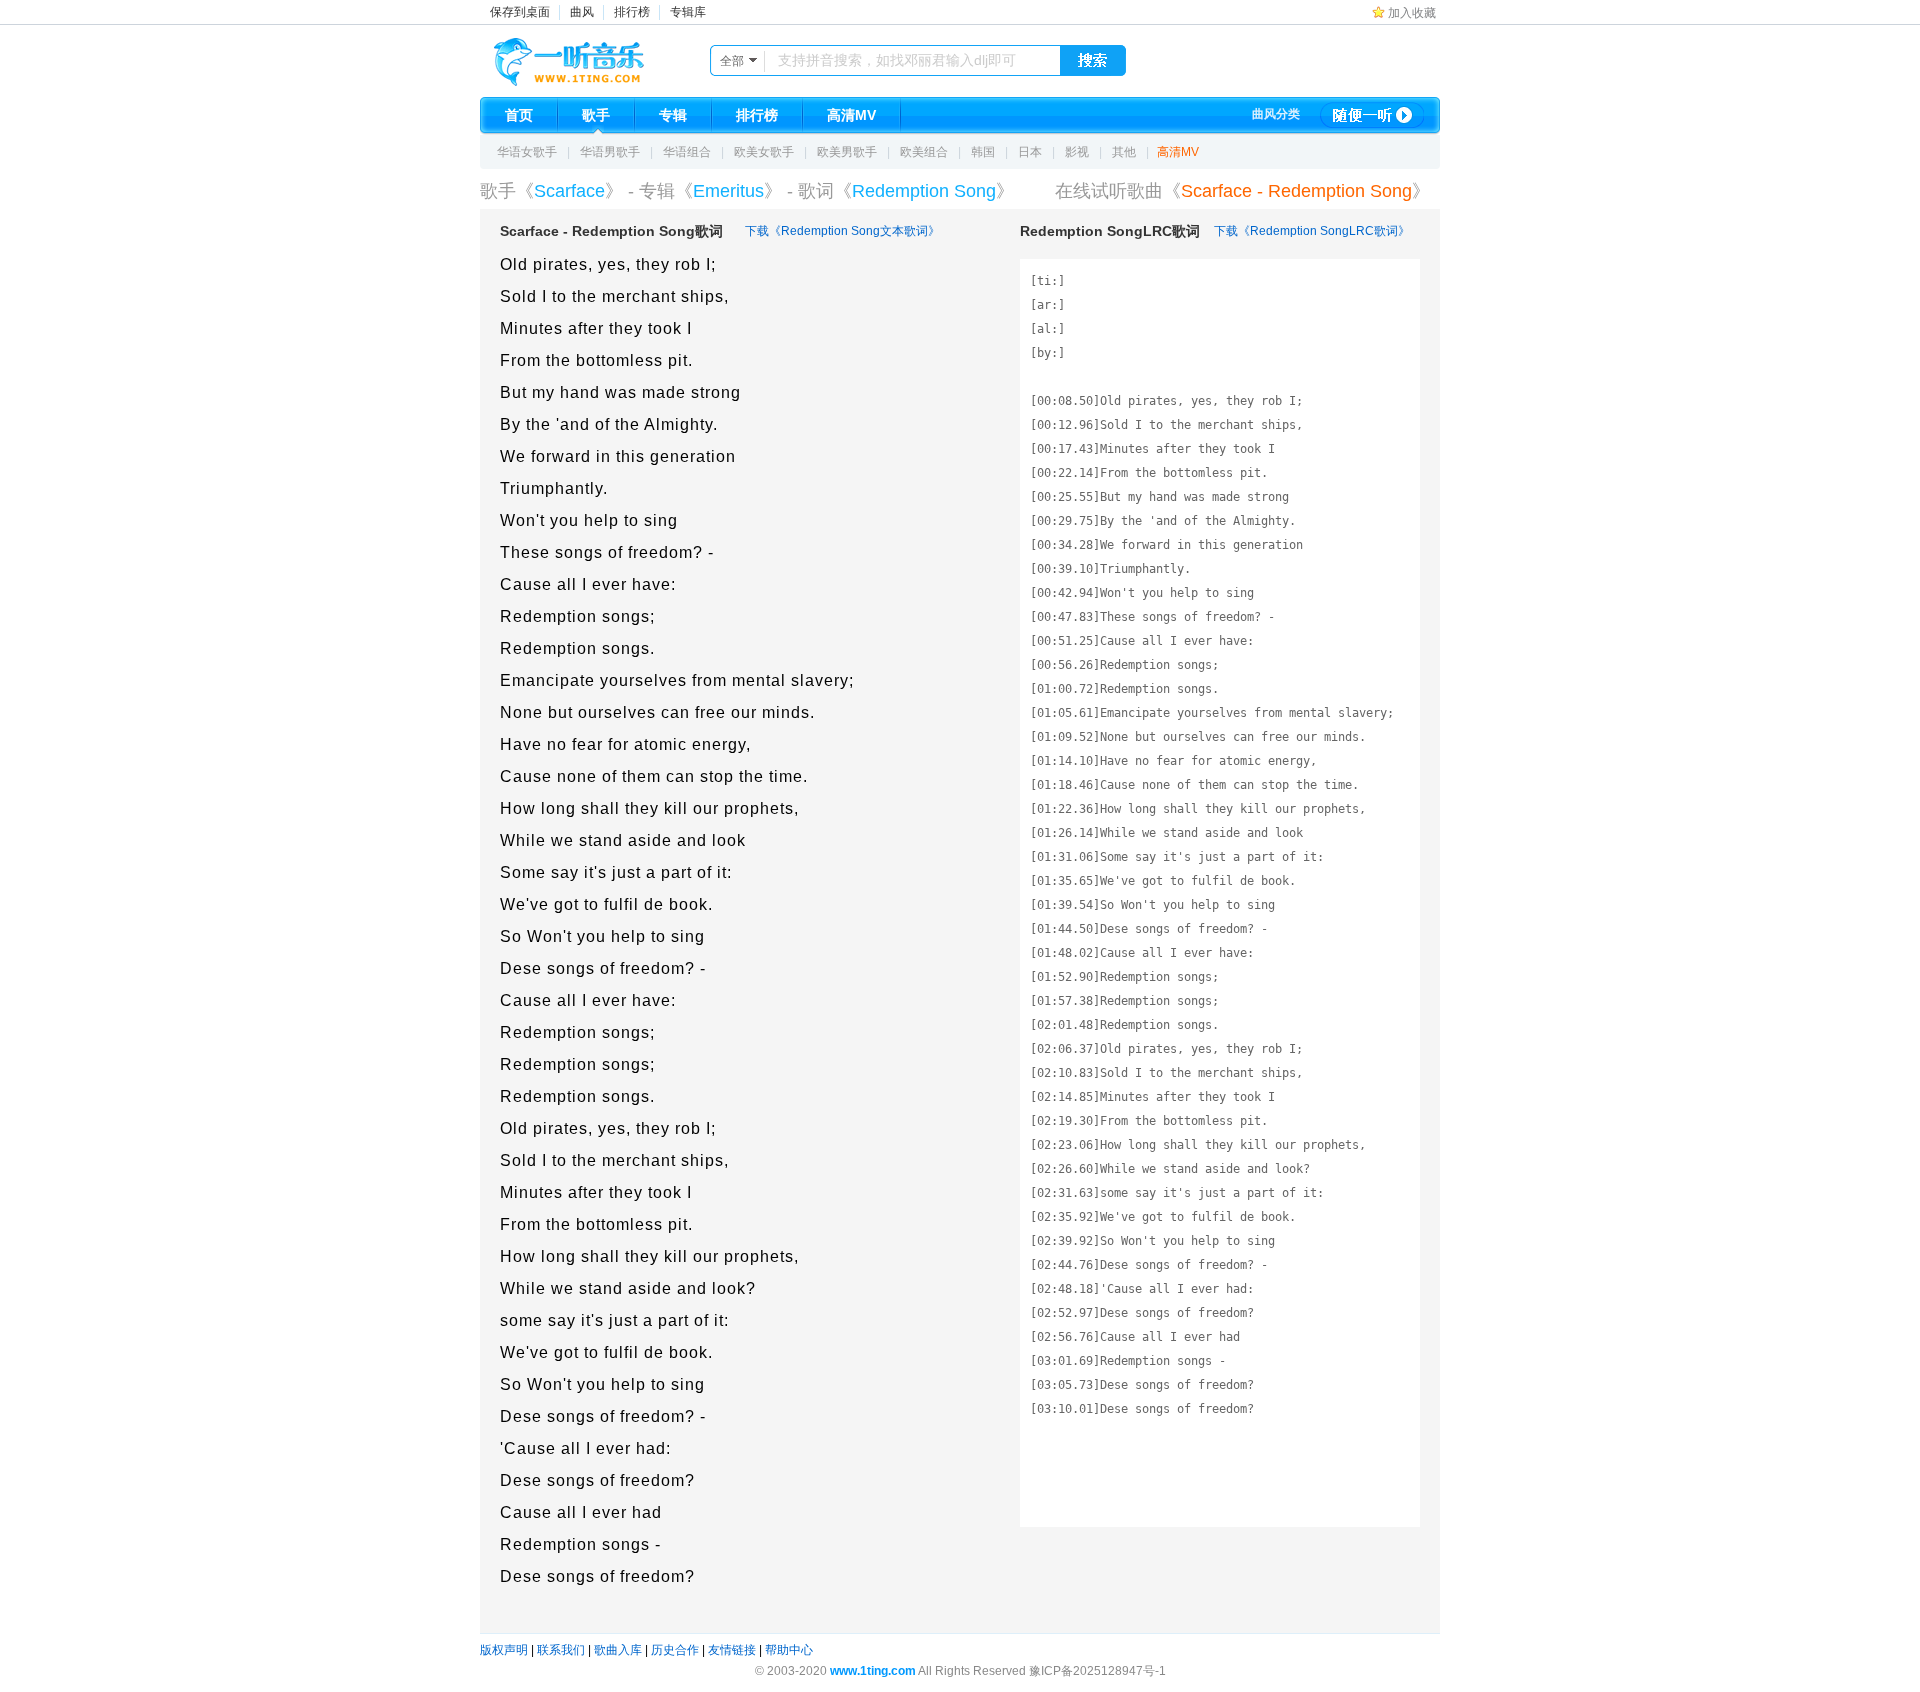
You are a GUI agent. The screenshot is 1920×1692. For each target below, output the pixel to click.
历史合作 (675, 1650)
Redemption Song (924, 191)
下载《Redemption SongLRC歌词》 (1312, 231)
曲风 (582, 12)
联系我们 (561, 1650)
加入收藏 (1412, 13)
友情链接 (732, 1650)
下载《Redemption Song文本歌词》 (842, 231)
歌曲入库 (618, 1650)
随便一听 (1372, 115)
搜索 (1093, 61)
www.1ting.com (873, 1671)
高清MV (1178, 152)
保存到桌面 (520, 12)
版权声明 (504, 1650)
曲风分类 (1276, 114)
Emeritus (728, 191)
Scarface (569, 191)
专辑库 (688, 12)
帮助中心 (789, 1650)
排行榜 (632, 12)
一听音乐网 (597, 57)
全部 (732, 61)
